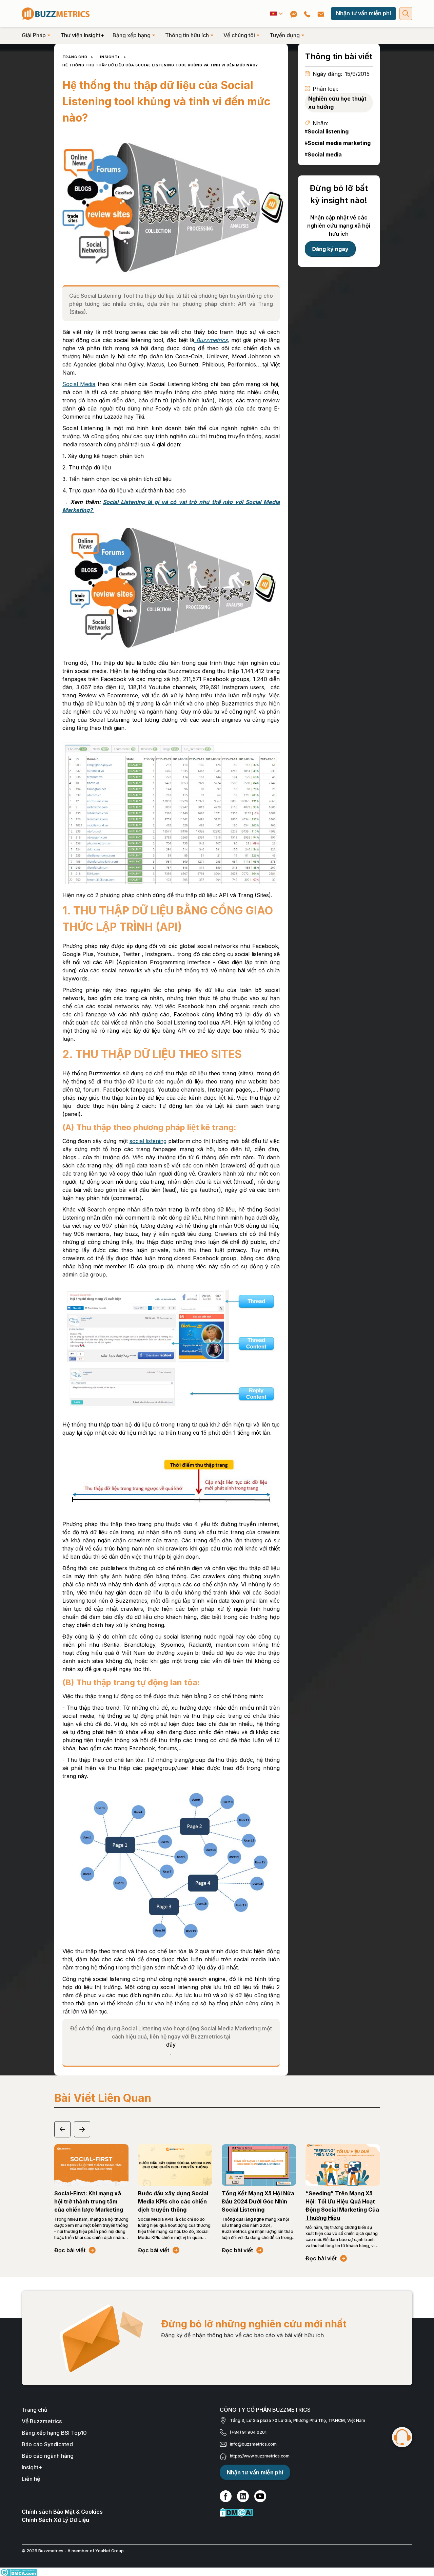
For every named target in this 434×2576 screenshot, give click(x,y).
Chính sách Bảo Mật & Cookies (62, 2512)
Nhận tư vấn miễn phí (363, 13)
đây (171, 2045)
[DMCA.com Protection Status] (316, 2512)
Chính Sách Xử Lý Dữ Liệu (55, 2520)
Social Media (79, 384)
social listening (148, 1141)
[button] (277, 14)
